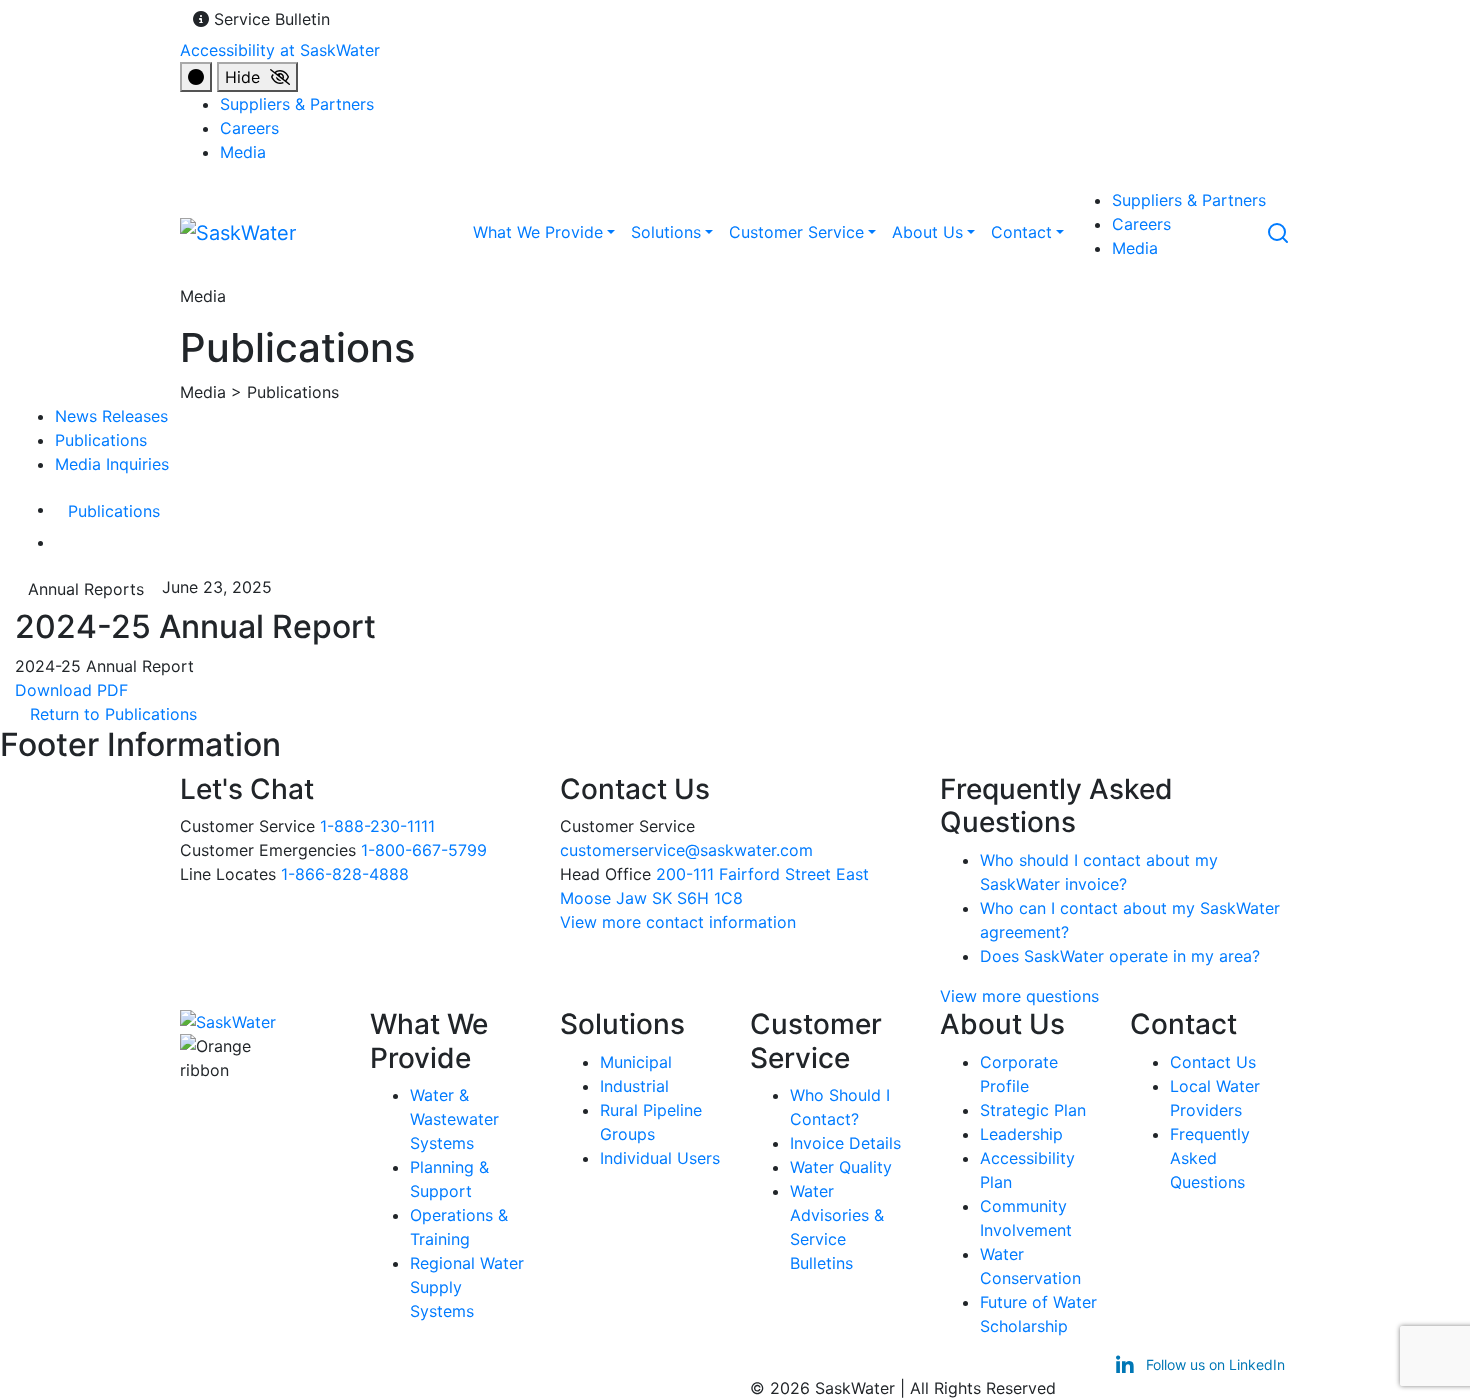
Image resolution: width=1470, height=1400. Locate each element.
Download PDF (81, 690)
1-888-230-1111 (377, 826)
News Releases (111, 416)
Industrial (634, 1086)
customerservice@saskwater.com (686, 850)
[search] (1278, 231)
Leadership (1021, 1134)
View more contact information (680, 922)
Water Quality (841, 1167)
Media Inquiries (112, 464)
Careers (249, 128)
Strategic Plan (1033, 1110)
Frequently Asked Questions (1210, 1158)
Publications (101, 440)
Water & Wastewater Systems (454, 1119)
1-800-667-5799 (424, 850)
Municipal (636, 1062)
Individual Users (660, 1158)
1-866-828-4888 (345, 874)
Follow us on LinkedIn (1213, 1364)
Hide (247, 77)
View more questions (1019, 996)
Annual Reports (86, 589)
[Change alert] (196, 77)
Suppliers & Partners (297, 104)
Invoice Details (845, 1143)
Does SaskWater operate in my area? (1120, 956)
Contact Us (1213, 1062)
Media (243, 152)
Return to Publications (106, 714)
